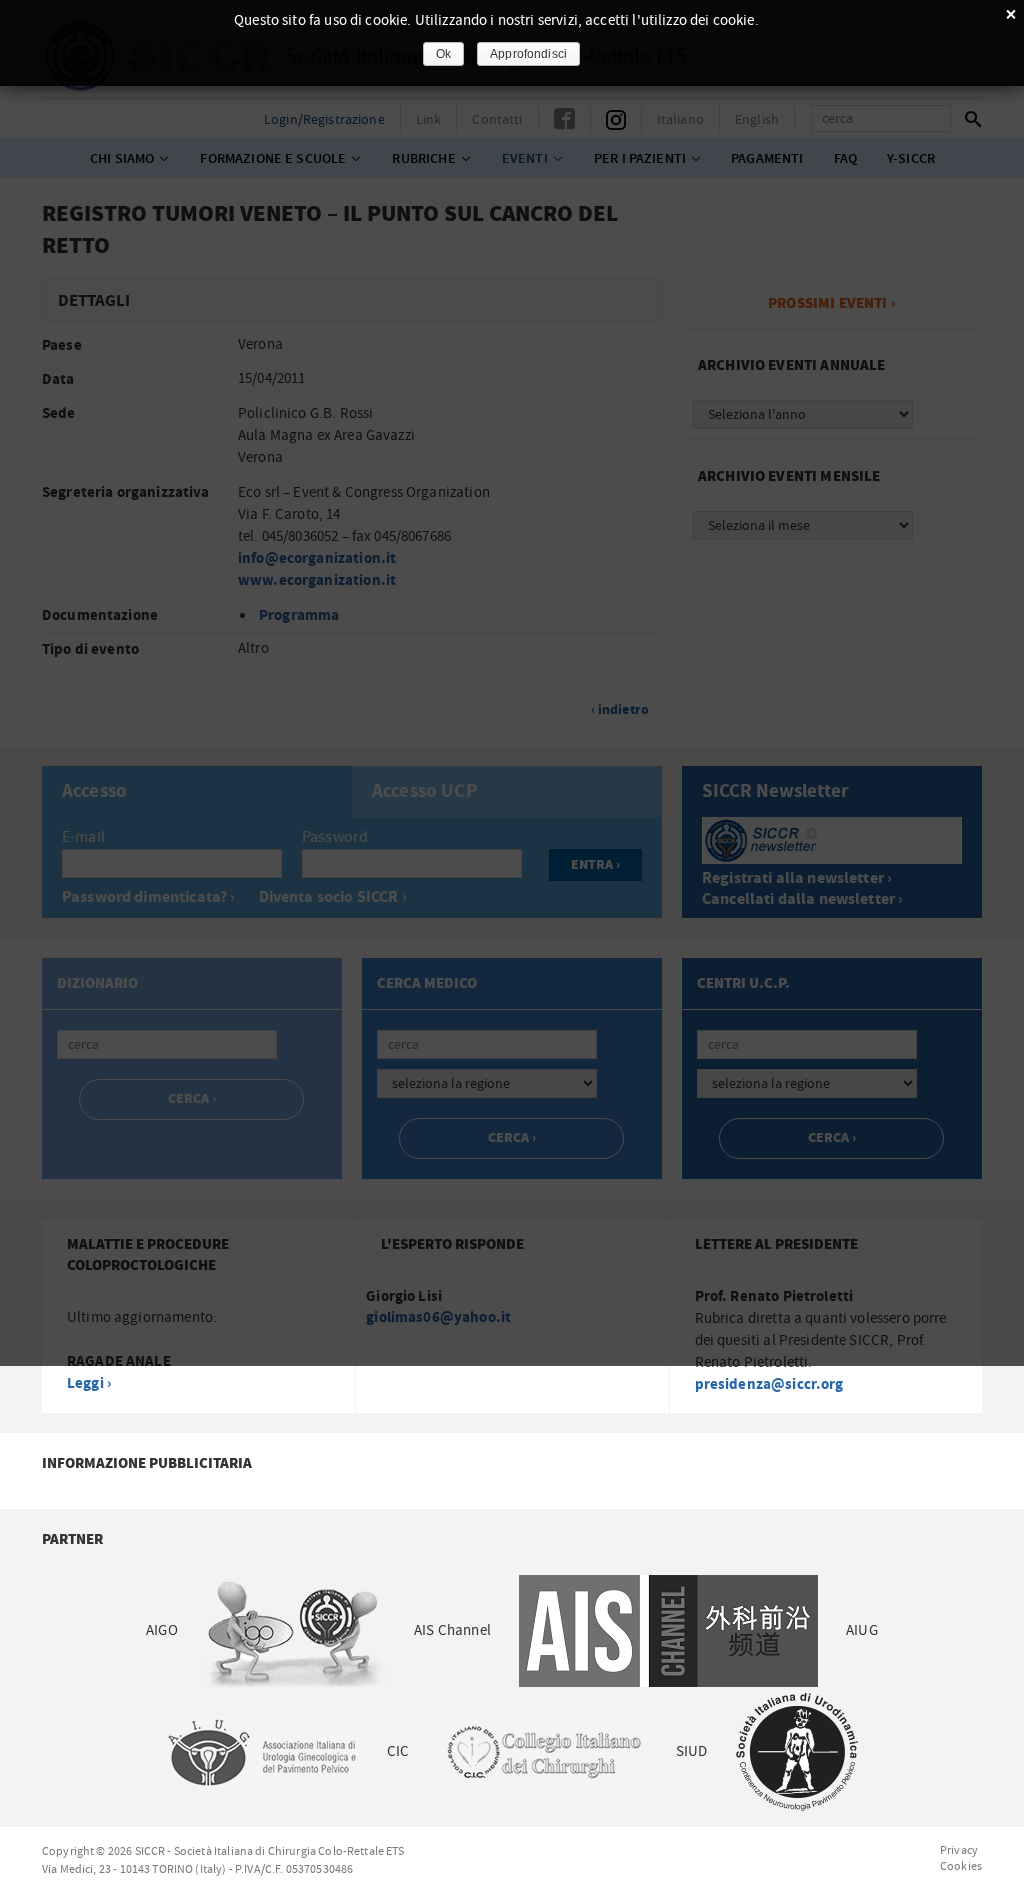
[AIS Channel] (668, 1630)
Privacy (959, 1850)
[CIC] (542, 1751)
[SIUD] (797, 1751)
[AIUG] (261, 1751)
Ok (443, 54)
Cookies (961, 1866)
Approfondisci (528, 54)
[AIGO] (296, 1630)
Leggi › (89, 1383)
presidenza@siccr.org (769, 1384)
